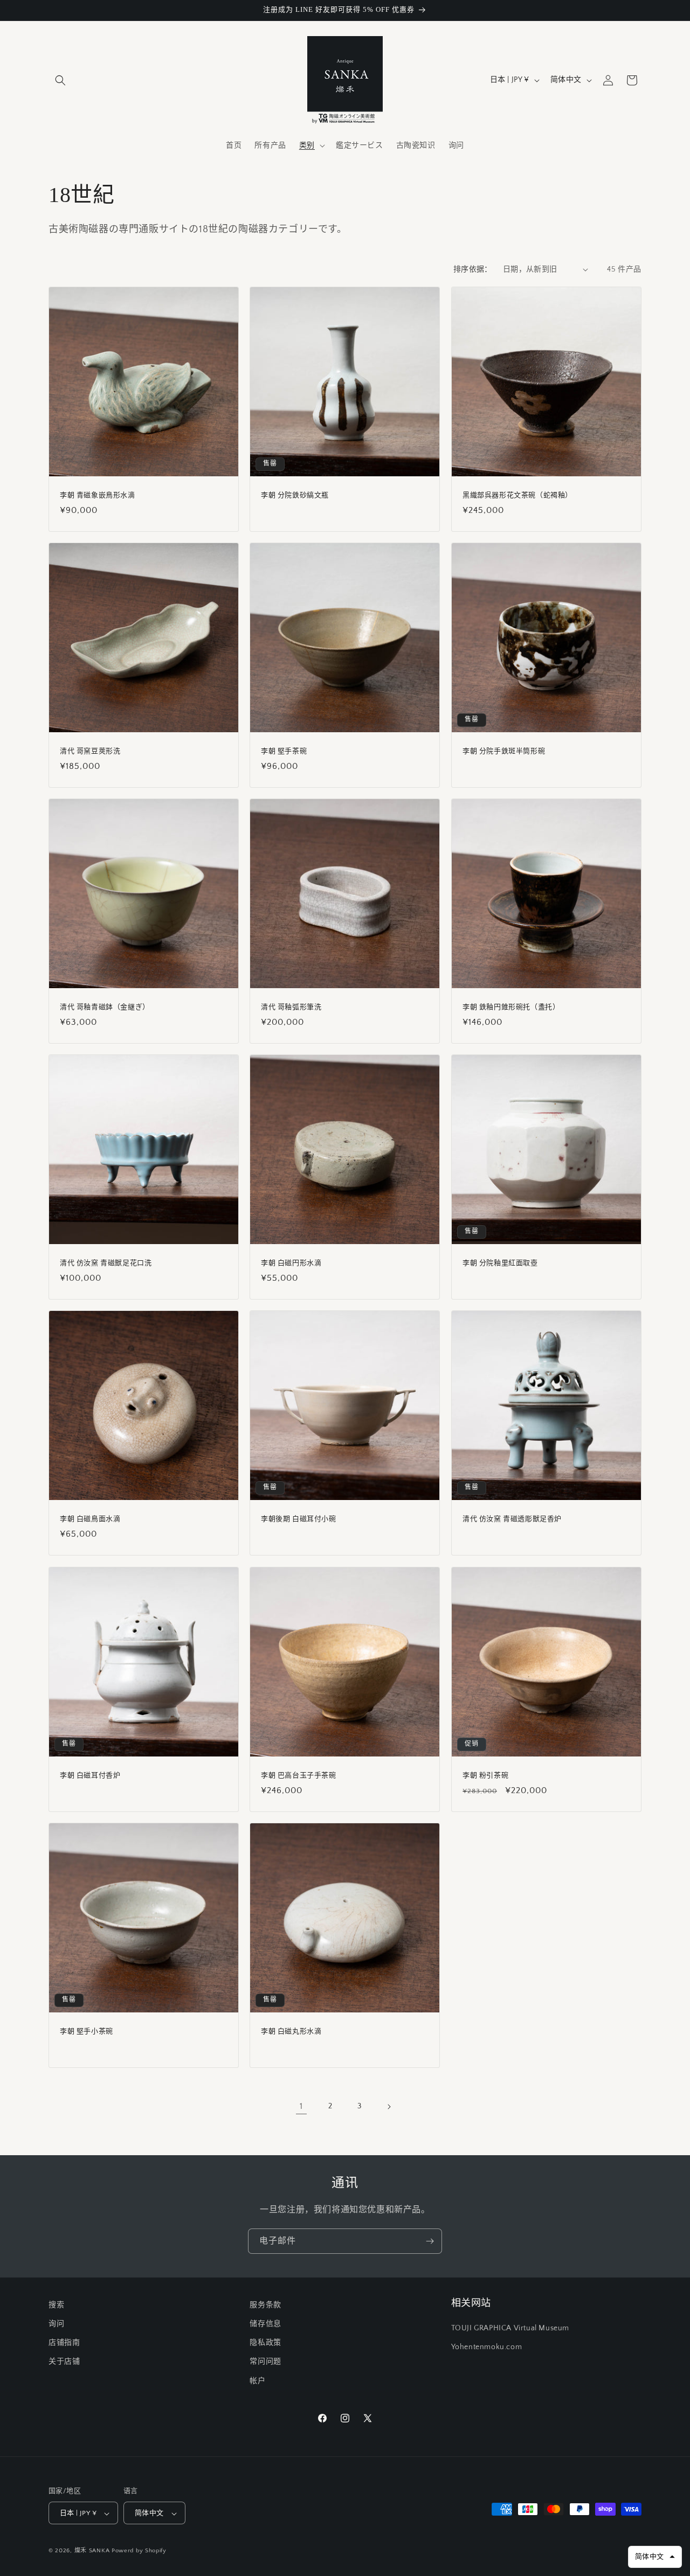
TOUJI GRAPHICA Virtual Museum (510, 2329)
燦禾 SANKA (92, 2551)
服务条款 (265, 2305)
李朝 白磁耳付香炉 (90, 1775)
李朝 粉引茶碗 (485, 1775)
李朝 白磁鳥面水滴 (90, 1519)
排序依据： (473, 269)
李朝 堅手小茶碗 (87, 2031)
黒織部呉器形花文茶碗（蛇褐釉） (517, 495)
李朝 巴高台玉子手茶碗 (299, 1775)
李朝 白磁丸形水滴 (291, 2031)
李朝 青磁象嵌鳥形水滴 (98, 495)
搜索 (56, 2305)
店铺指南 (64, 2343)
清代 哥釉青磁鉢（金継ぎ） (105, 1007)
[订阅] (430, 2241)
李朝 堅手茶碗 (284, 751)
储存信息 (265, 2324)
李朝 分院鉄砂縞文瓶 (295, 495)
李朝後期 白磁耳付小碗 (299, 1519)
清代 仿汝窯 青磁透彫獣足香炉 (512, 1519)
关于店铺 (64, 2362)
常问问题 (265, 2362)
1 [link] (301, 2106)
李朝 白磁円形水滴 (291, 1263)
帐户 (257, 2381)
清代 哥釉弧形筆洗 (291, 1007)
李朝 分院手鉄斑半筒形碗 (504, 751)
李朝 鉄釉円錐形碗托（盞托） (511, 1007)
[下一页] (389, 2107)
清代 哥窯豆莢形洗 (90, 751)
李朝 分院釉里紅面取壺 (500, 1263)
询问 (56, 2324)
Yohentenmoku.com (487, 2348)
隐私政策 (265, 2343)
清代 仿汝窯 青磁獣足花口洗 (106, 1263)
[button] (60, 80)
